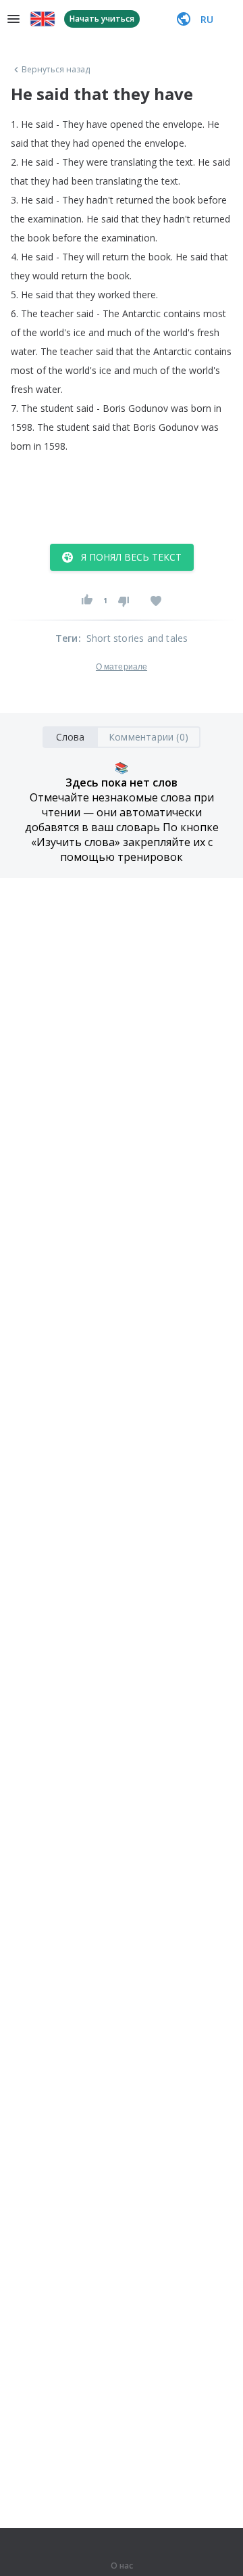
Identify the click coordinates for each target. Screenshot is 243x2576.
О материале (122, 667)
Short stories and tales (137, 638)
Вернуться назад (56, 70)
